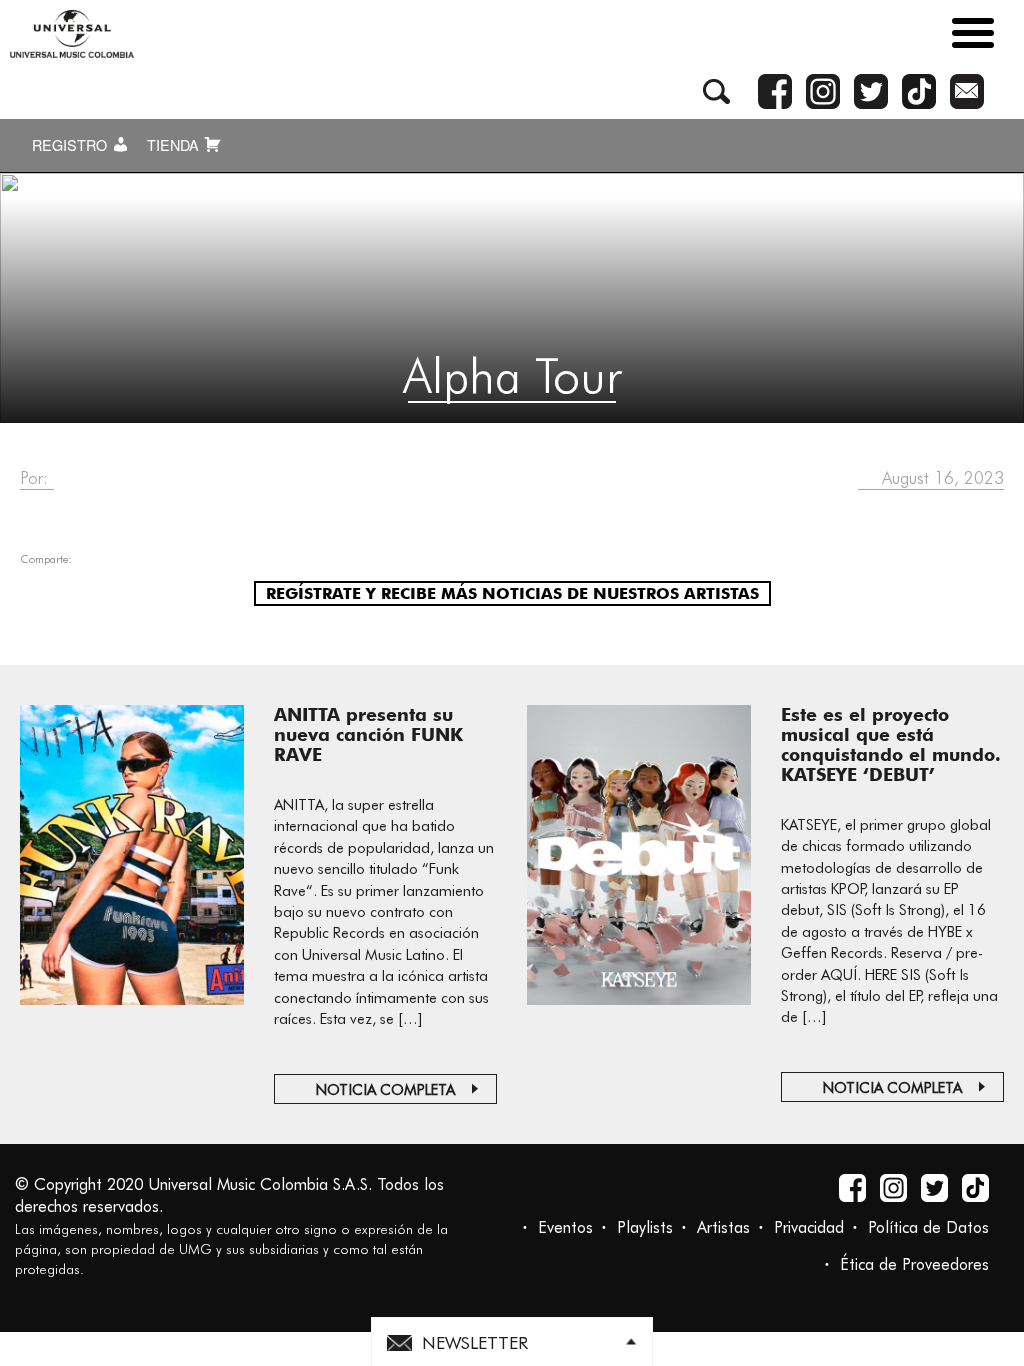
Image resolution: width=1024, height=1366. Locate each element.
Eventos (565, 1227)
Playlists (645, 1227)
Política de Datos (928, 1227)
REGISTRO (71, 145)
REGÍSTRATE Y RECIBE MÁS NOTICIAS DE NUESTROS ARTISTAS (512, 593)
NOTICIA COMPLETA (385, 1090)
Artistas (723, 1227)
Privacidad (809, 1227)
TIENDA (175, 145)
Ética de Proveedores (914, 1264)
